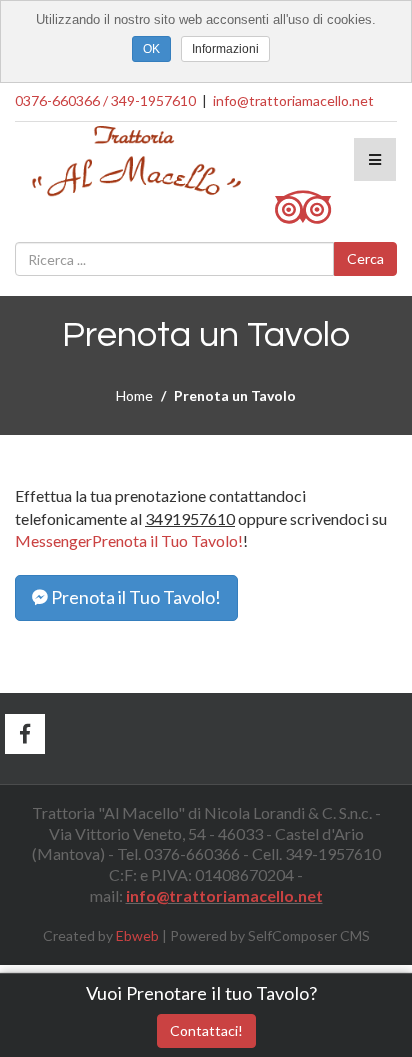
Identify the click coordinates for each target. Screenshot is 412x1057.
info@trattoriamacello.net (293, 100)
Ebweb (137, 935)
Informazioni (225, 49)
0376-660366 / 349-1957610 (105, 100)
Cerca (365, 258)
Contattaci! (206, 1030)
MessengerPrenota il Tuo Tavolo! (129, 540)
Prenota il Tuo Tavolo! (134, 597)
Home (134, 395)
